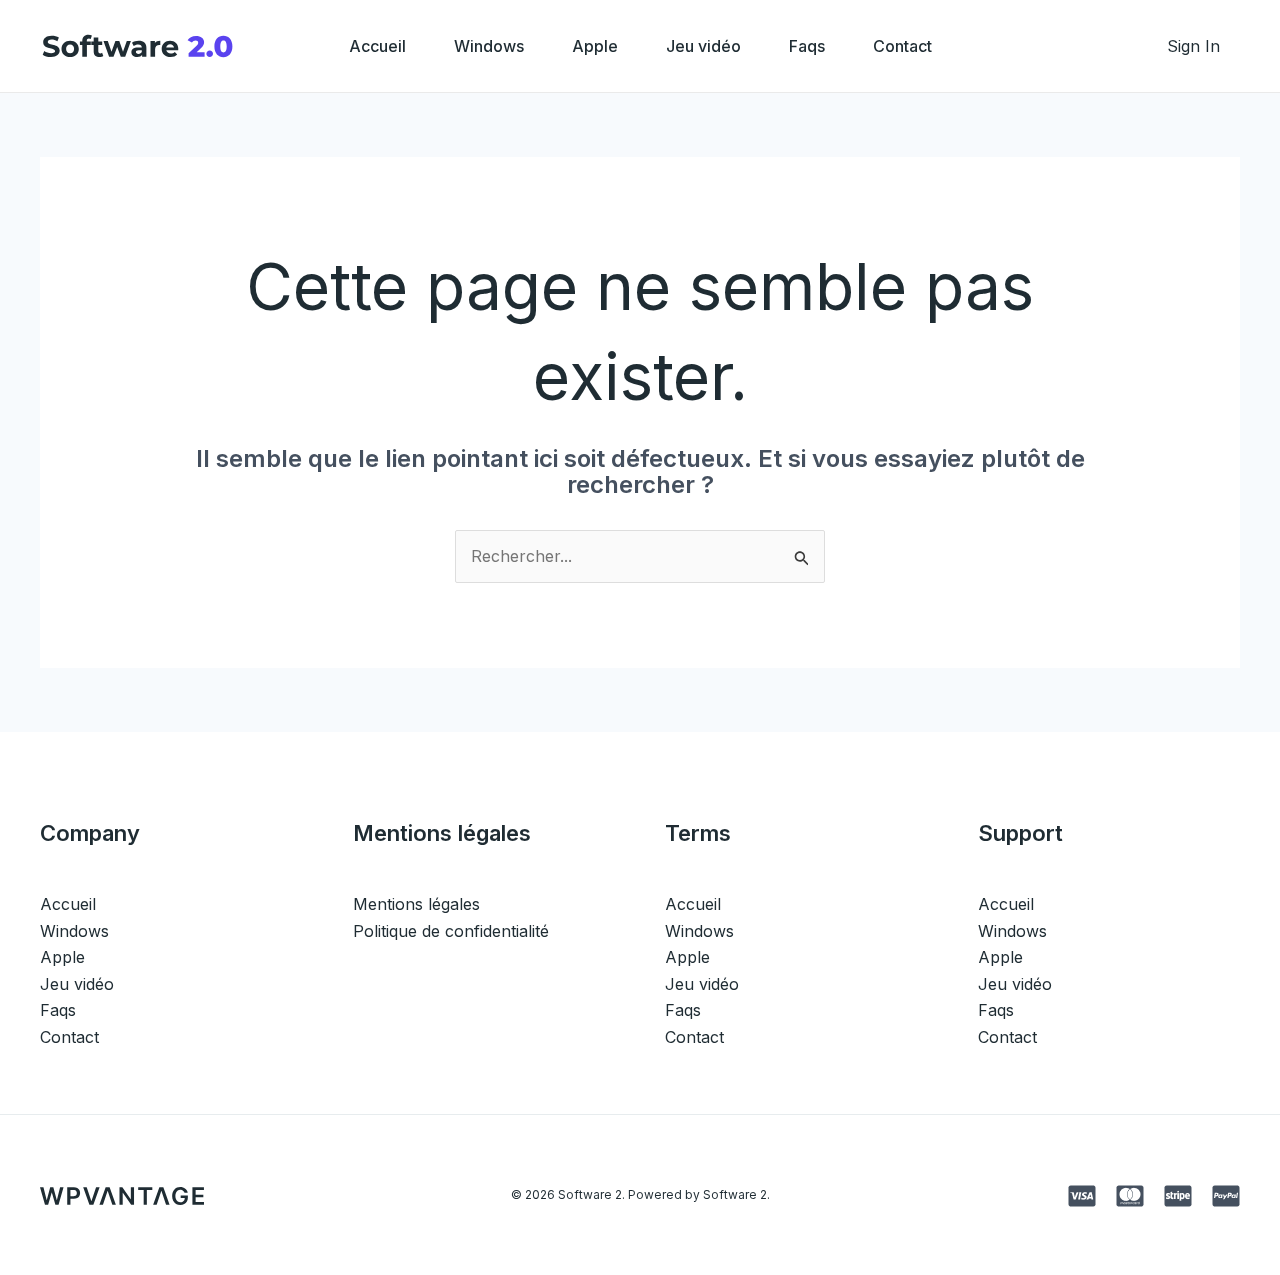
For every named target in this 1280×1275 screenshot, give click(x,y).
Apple (595, 46)
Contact (902, 46)
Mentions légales (416, 904)
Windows (489, 46)
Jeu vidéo (703, 46)
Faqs (807, 46)
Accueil (377, 46)
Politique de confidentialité (451, 931)
